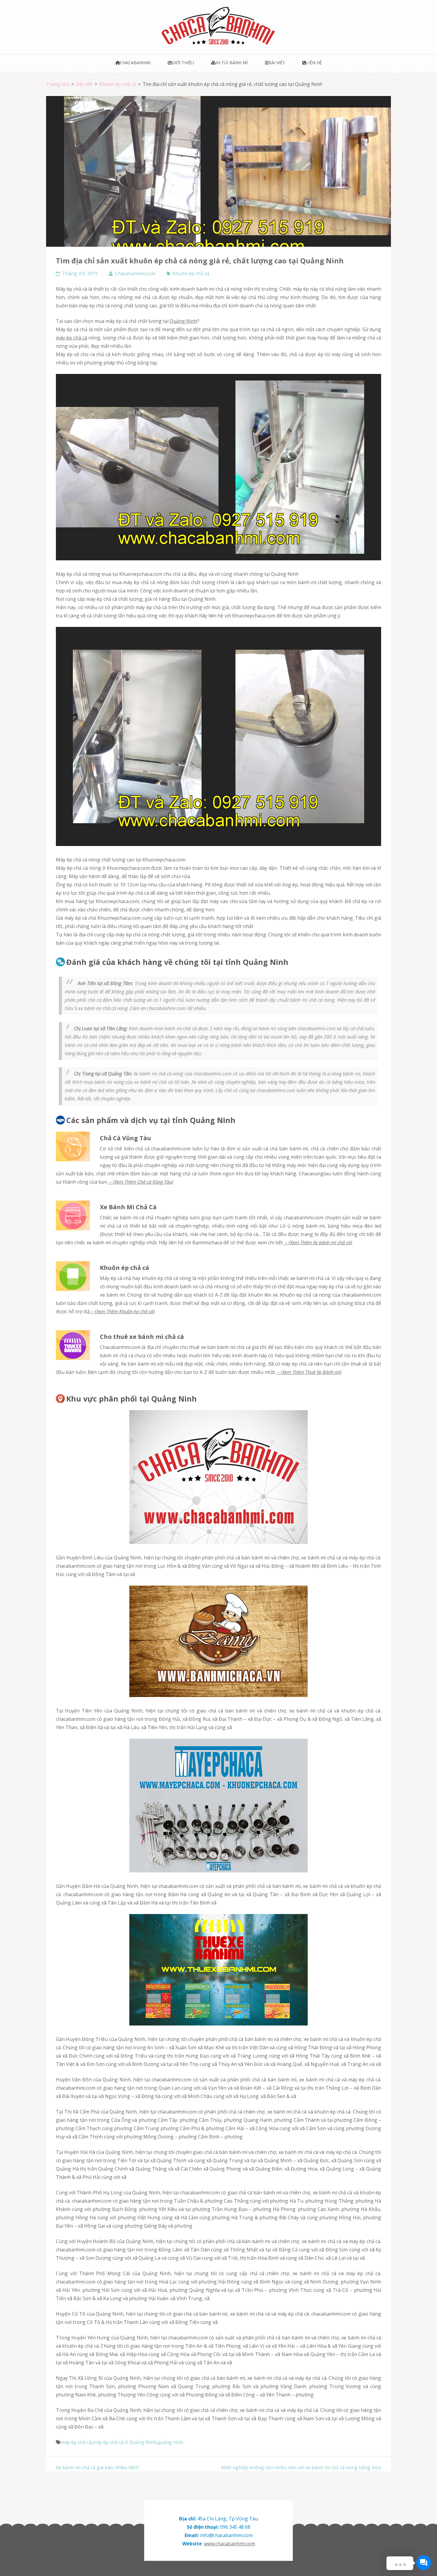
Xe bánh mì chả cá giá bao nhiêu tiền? (98, 2468)
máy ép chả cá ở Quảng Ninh (125, 2442)
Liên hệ (314, 63)
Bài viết (277, 63)
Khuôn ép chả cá (191, 273)
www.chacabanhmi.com (229, 2544)
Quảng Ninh (183, 321)
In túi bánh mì (232, 63)
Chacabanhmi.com (135, 273)
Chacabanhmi (135, 63)
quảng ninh (170, 2442)
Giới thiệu (183, 63)
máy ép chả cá (71, 338)
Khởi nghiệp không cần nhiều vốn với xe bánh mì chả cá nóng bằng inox (301, 2468)
